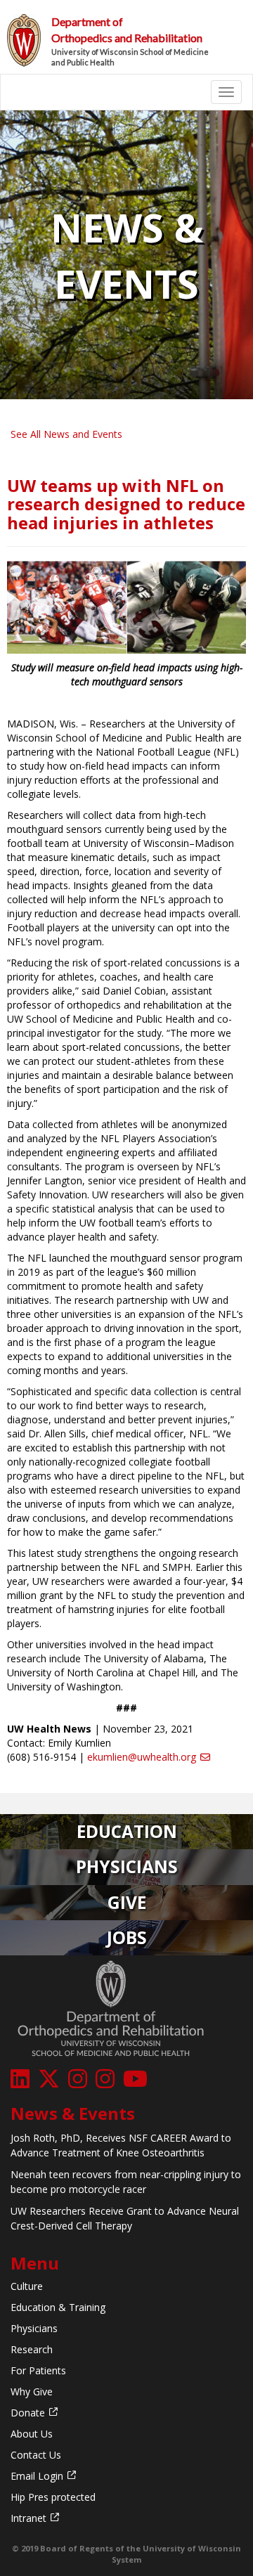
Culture (27, 2286)
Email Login (37, 2476)
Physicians (34, 2328)
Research (32, 2349)
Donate (28, 2413)
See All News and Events (66, 434)
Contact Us (36, 2455)
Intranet (28, 2518)
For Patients (38, 2370)
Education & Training (58, 2307)
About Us (32, 2434)
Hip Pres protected (53, 2497)
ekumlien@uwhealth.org (142, 1757)
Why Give (32, 2391)
